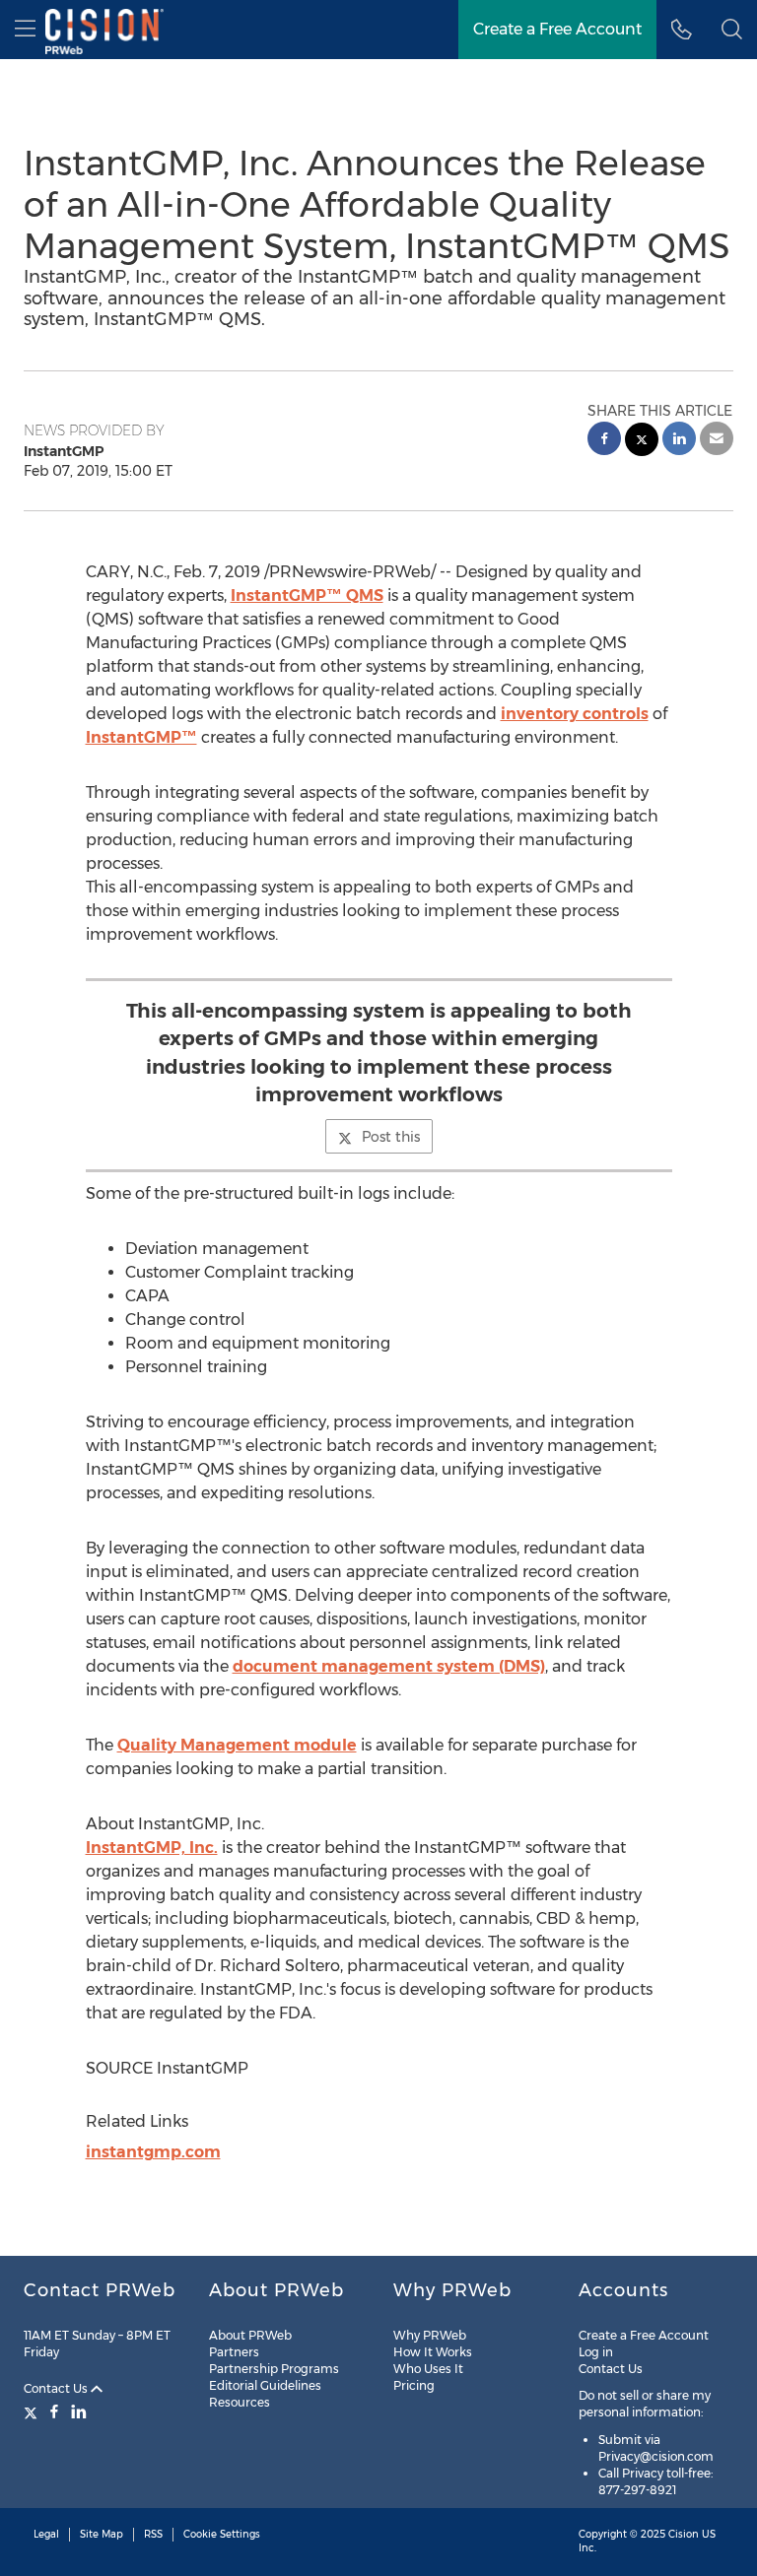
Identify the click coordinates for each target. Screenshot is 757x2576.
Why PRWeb (430, 2335)
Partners (234, 2352)
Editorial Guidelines (265, 2385)
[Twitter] (33, 2411)
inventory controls (575, 714)
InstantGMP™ (141, 737)
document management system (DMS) (389, 1666)
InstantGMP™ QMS (307, 595)
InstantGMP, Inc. (152, 1848)
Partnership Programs (274, 2369)
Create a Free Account (557, 29)
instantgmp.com (153, 2152)
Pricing (414, 2385)
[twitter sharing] (642, 442)
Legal (46, 2534)
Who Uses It (428, 2369)
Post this (391, 1137)
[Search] (732, 30)
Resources (240, 2402)
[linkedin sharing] (679, 441)
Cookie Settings (222, 2534)
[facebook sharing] (604, 441)
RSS (153, 2534)
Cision (684, 2534)
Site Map (102, 2534)
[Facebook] (54, 2411)
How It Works (433, 2352)
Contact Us (57, 2388)
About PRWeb (250, 2335)
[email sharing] (717, 441)
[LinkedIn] (79, 2411)
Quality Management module (237, 1745)
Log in (596, 2352)
